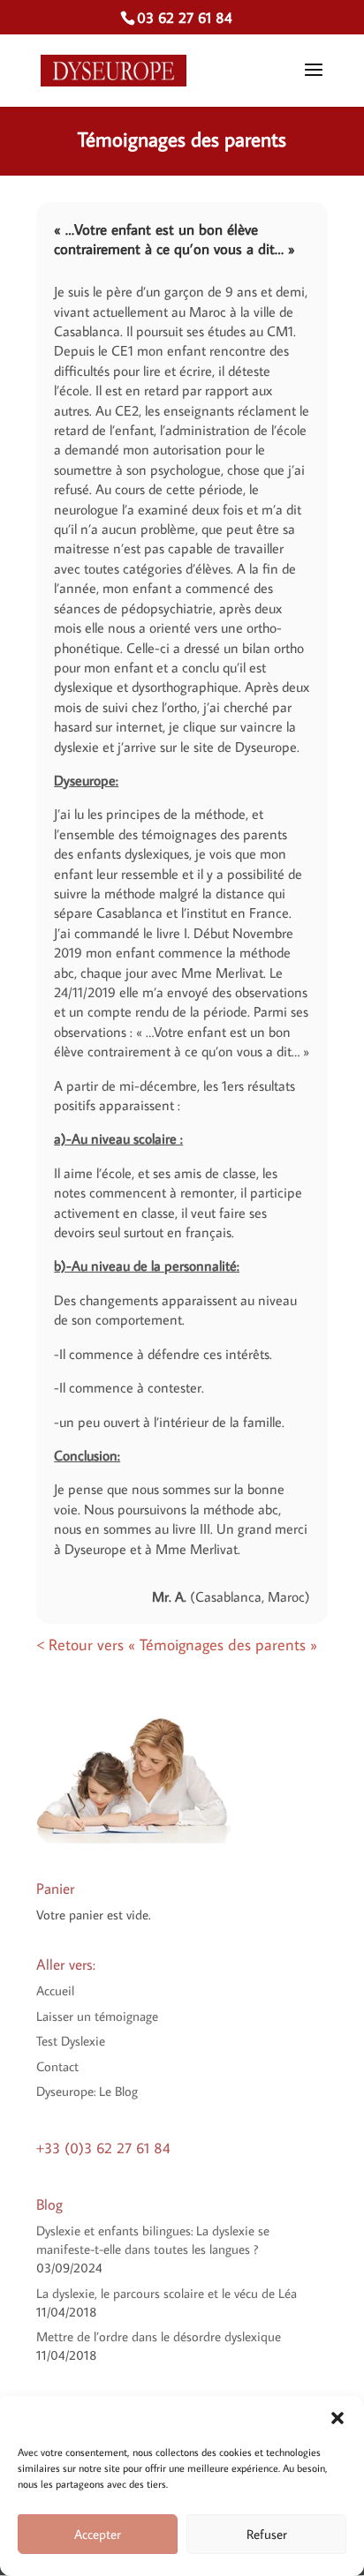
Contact (57, 2066)
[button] (337, 2418)
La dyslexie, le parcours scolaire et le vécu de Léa (167, 2293)
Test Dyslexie (71, 2041)
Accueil (55, 1990)
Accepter (98, 2534)
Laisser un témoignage (97, 2016)
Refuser (267, 2534)
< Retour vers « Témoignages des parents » (177, 1645)
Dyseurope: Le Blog (87, 2091)
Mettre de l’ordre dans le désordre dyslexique (159, 2336)
